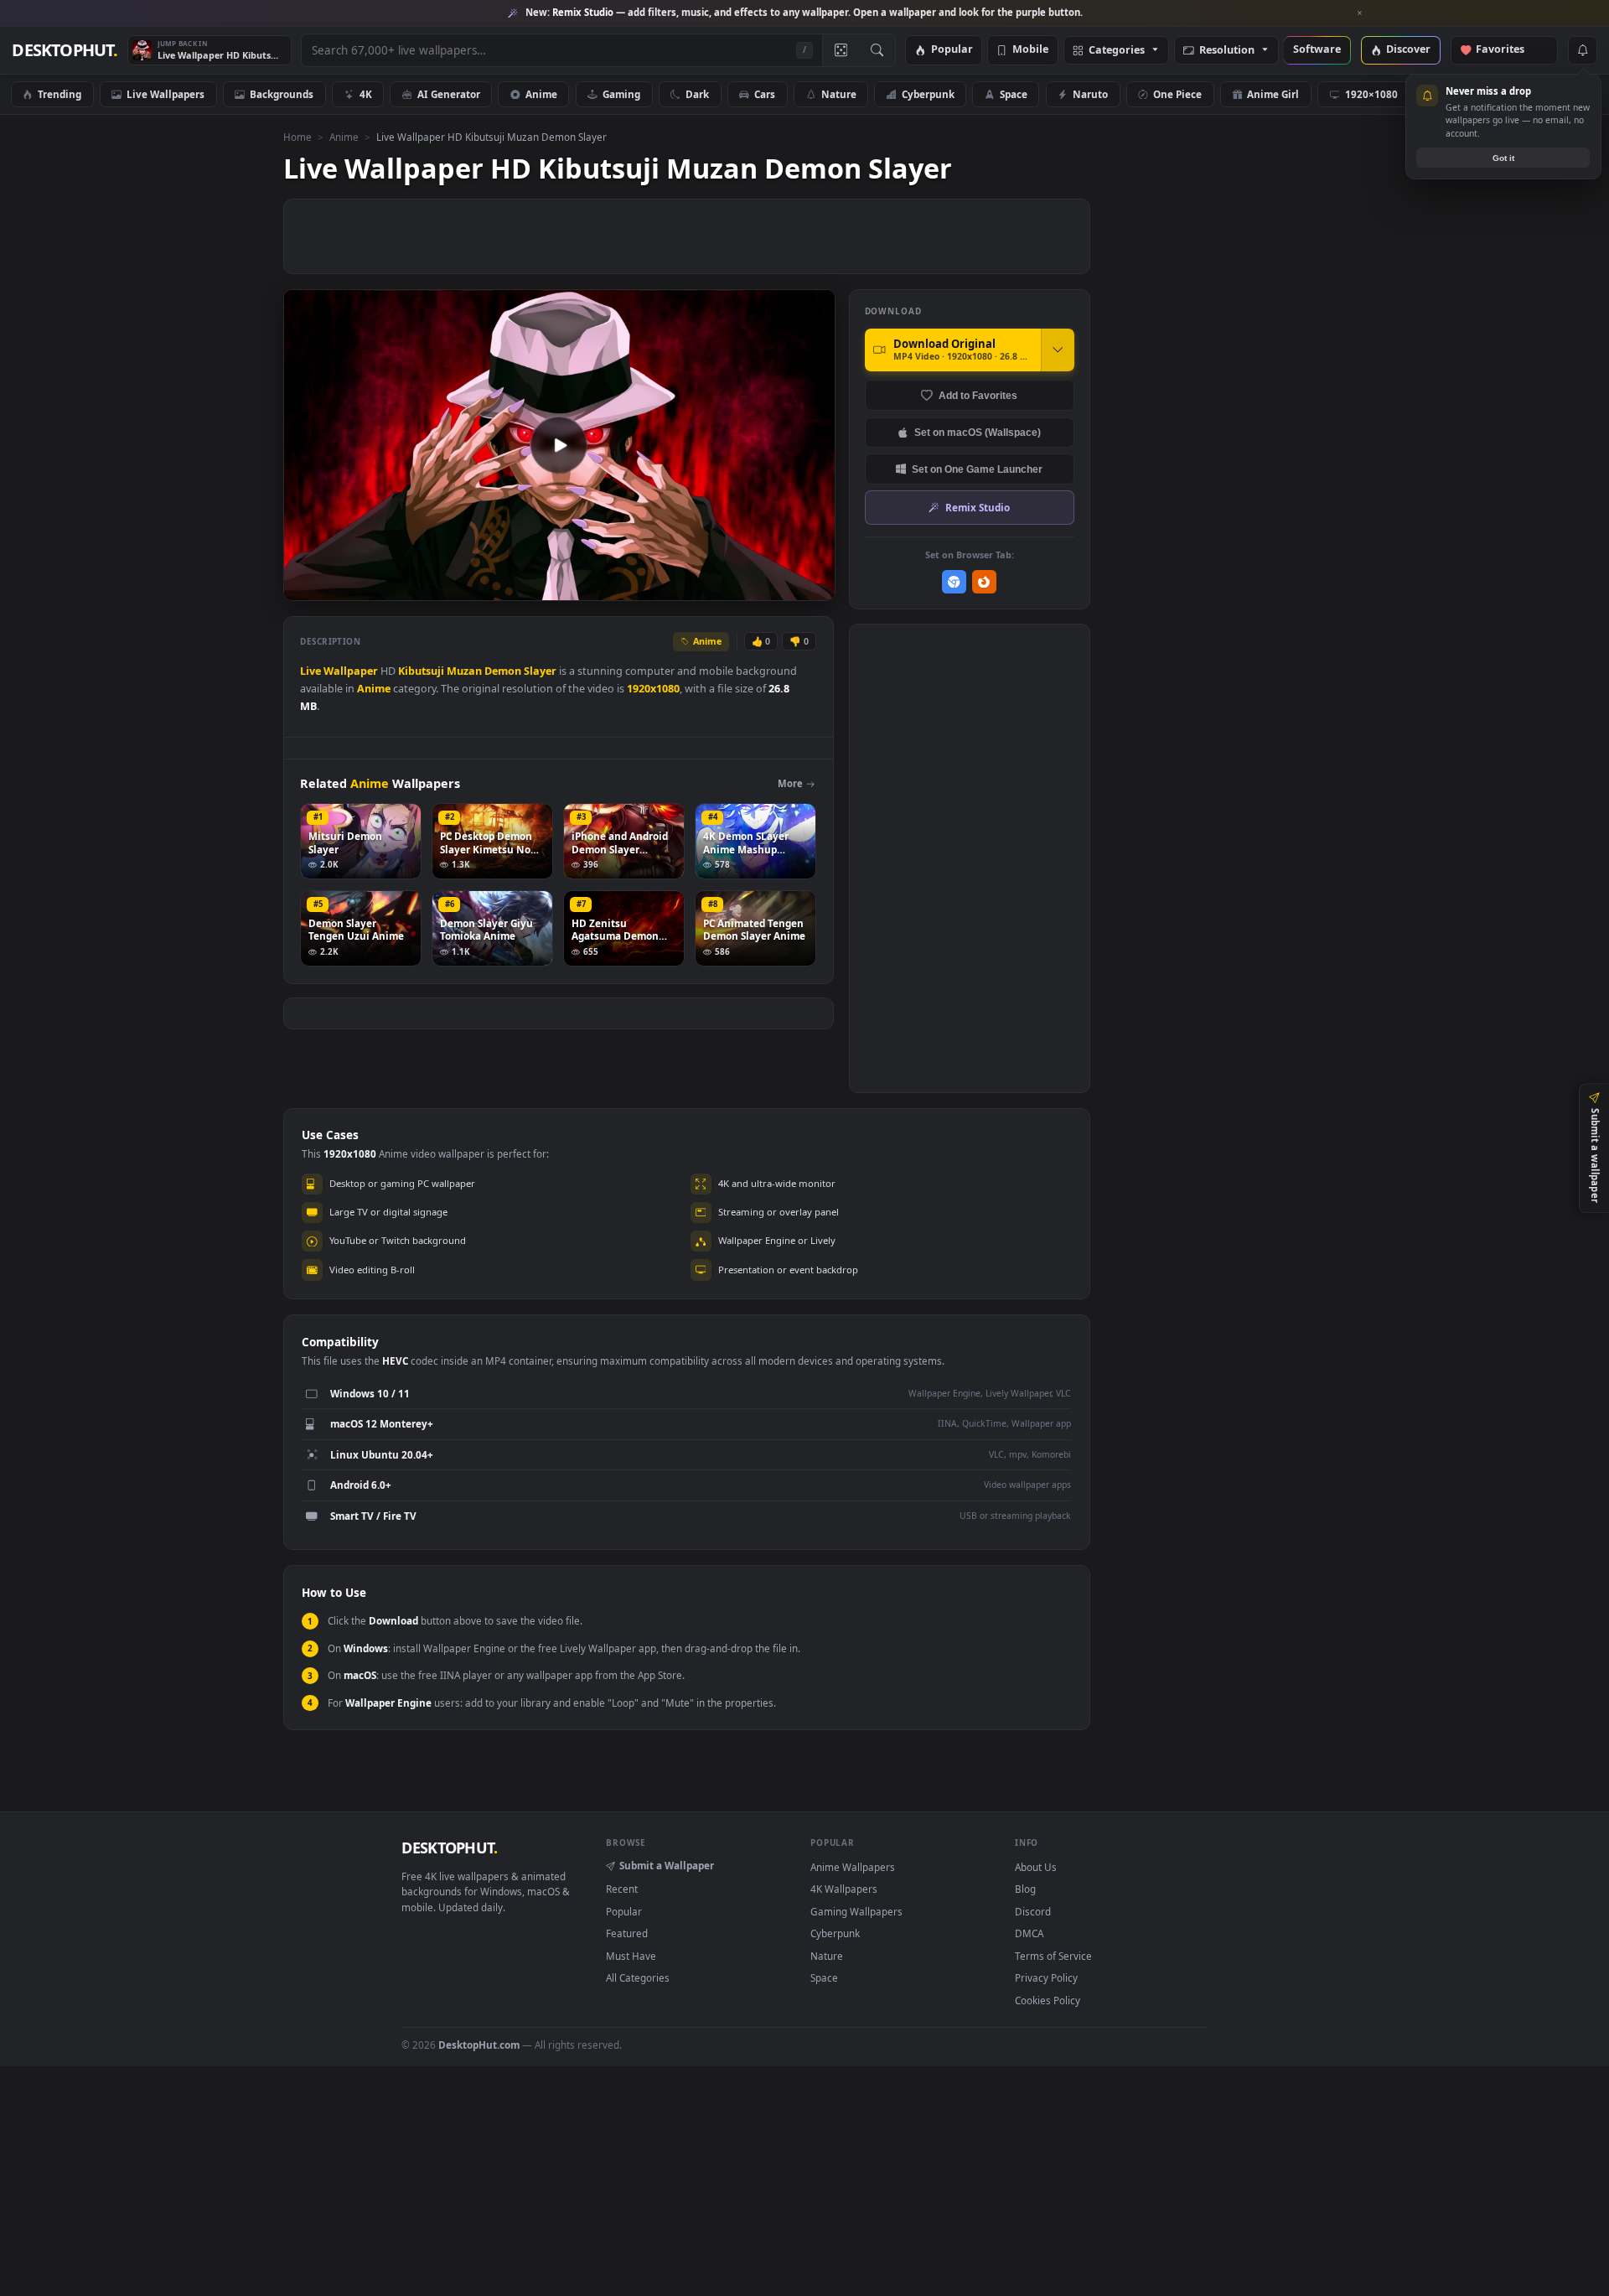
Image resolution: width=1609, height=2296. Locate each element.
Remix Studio (978, 507)
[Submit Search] (877, 50)
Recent (622, 1889)
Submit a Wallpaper (667, 1865)
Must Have (631, 1956)
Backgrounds (282, 94)
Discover (1408, 50)
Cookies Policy (1048, 2000)
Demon (503, 671)
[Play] (305, 586)
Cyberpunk (928, 94)
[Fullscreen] (813, 586)
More (790, 783)
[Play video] (559, 445)
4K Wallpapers (844, 1889)
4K (366, 94)
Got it (1503, 158)
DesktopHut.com (479, 2045)
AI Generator (449, 94)
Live (310, 671)
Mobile (1030, 50)
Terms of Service (1053, 1956)
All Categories (638, 1977)
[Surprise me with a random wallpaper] (841, 50)
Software (1317, 50)
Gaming (621, 94)
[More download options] (1058, 350)
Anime (541, 94)
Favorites (1508, 50)
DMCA (1029, 1933)
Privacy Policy (1046, 1977)
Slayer (540, 671)
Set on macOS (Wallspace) (978, 432)
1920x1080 (653, 689)
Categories (1117, 51)
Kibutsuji (421, 671)
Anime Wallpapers (853, 1867)
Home (297, 137)
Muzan (464, 671)
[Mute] (721, 586)
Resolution (1227, 51)
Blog (1025, 1889)
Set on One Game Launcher (977, 469)
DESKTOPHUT (449, 1848)
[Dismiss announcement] (1360, 13)
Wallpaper (351, 671)
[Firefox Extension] (984, 582)
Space (1014, 94)
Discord (1033, 1911)
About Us (1036, 1867)
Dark (697, 94)
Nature (839, 94)
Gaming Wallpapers (856, 1911)
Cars (765, 94)
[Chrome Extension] (954, 582)
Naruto (1090, 94)
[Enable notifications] (1582, 50)
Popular (952, 50)
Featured (627, 1933)
